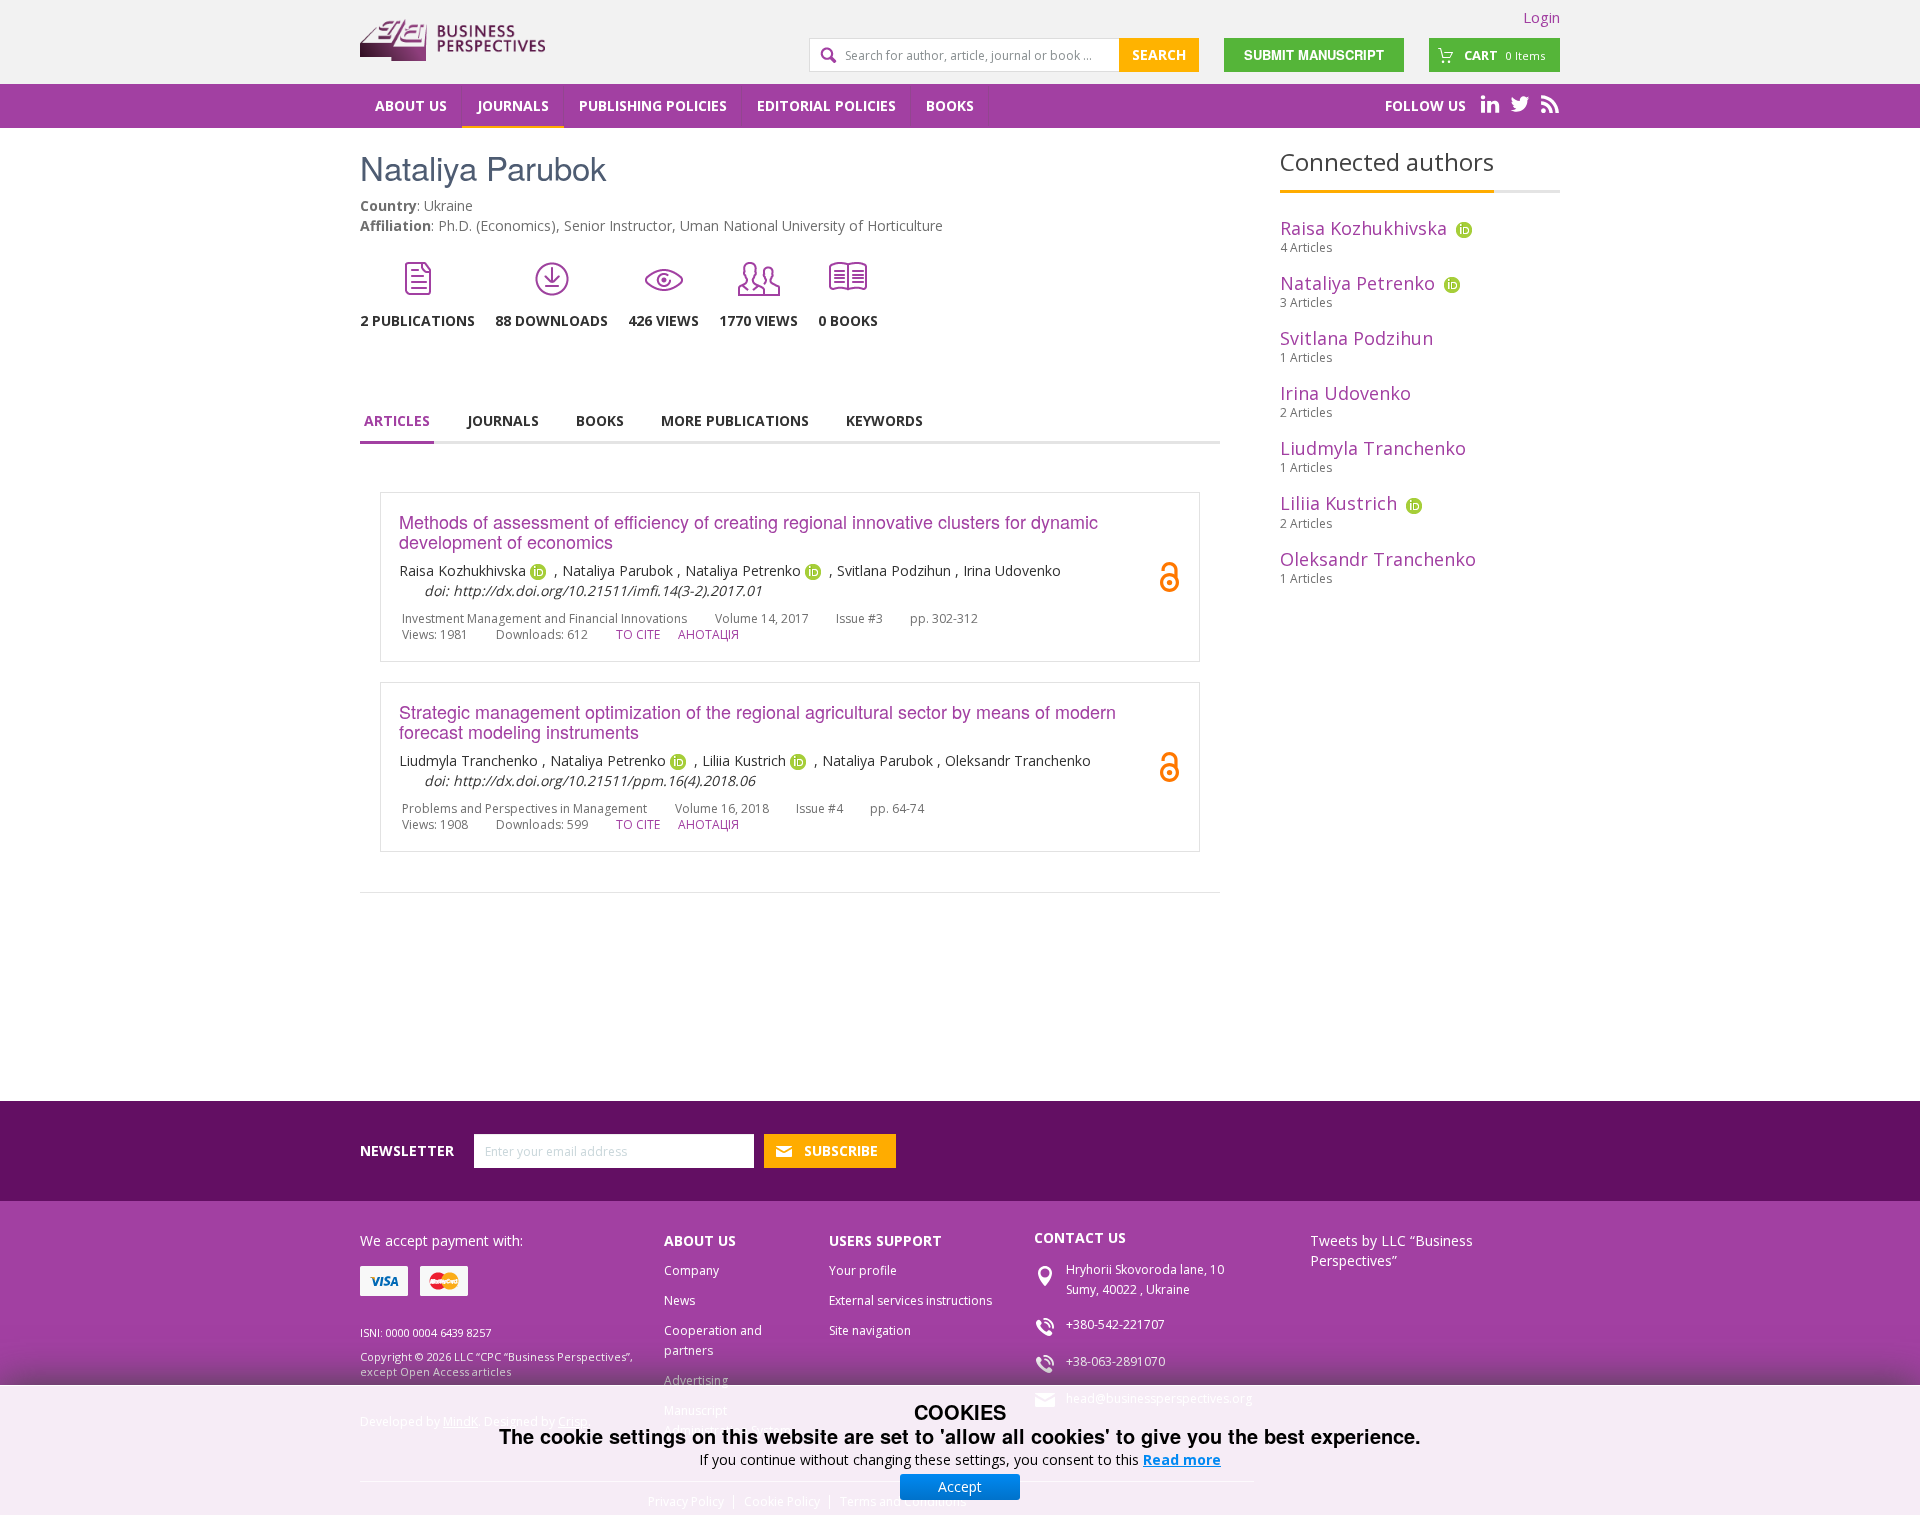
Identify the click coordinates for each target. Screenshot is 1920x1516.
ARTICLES (397, 420)
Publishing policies (653, 105)
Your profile (863, 1270)
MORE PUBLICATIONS (735, 420)
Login (1541, 17)
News (679, 1300)
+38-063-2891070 (1115, 1361)
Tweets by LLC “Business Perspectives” (1391, 1250)
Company (691, 1270)
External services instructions (910, 1300)
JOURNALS (503, 420)
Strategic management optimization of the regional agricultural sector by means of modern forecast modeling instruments (757, 721)
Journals (513, 105)
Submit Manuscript (1314, 54)
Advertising (696, 1380)
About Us (411, 105)
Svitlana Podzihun (1356, 338)
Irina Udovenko (1345, 393)
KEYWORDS (884, 420)
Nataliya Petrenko (1357, 283)
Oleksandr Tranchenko (1378, 559)
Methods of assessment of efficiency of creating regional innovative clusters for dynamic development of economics (748, 531)
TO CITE (638, 634)
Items (1504, 55)
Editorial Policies (826, 105)
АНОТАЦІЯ (708, 634)
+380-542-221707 (1115, 1324)
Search (1159, 54)
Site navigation (870, 1330)
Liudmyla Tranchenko (1373, 448)
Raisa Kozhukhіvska (1363, 228)
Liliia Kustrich (1338, 503)
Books (950, 105)
